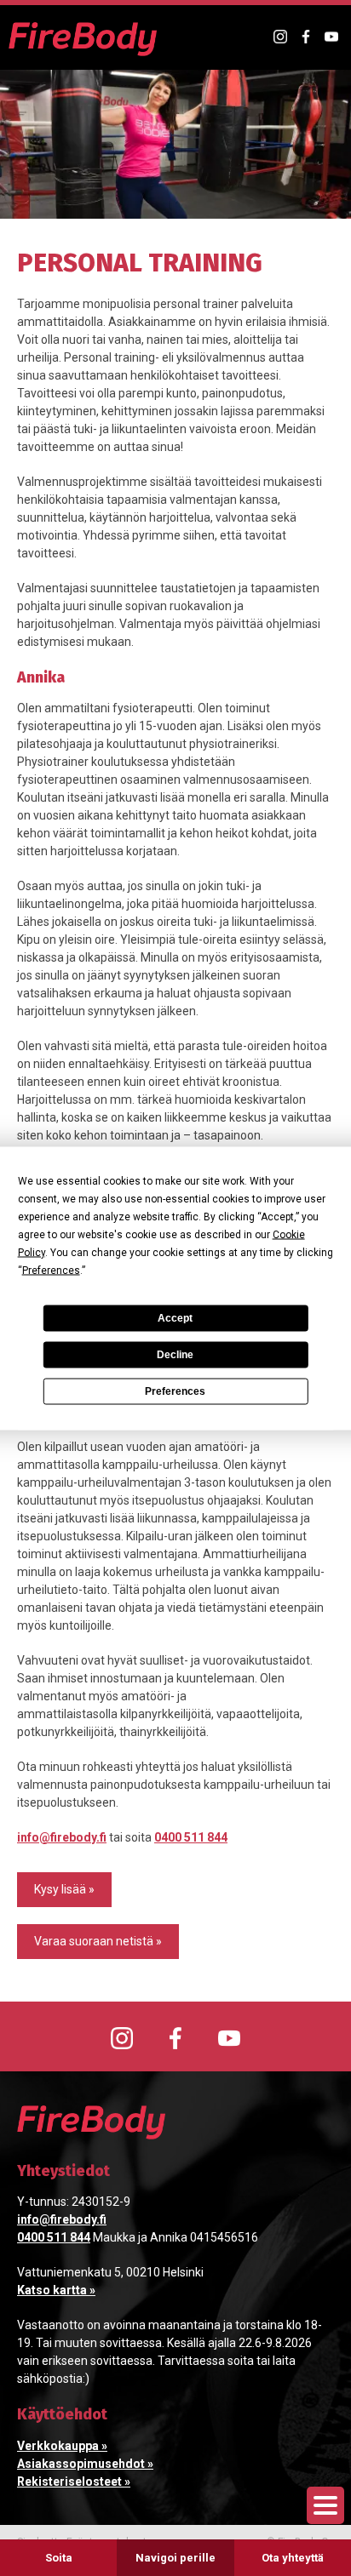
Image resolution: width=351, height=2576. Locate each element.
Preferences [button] (51, 1270)
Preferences (175, 1391)
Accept (175, 1318)
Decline (175, 1355)
